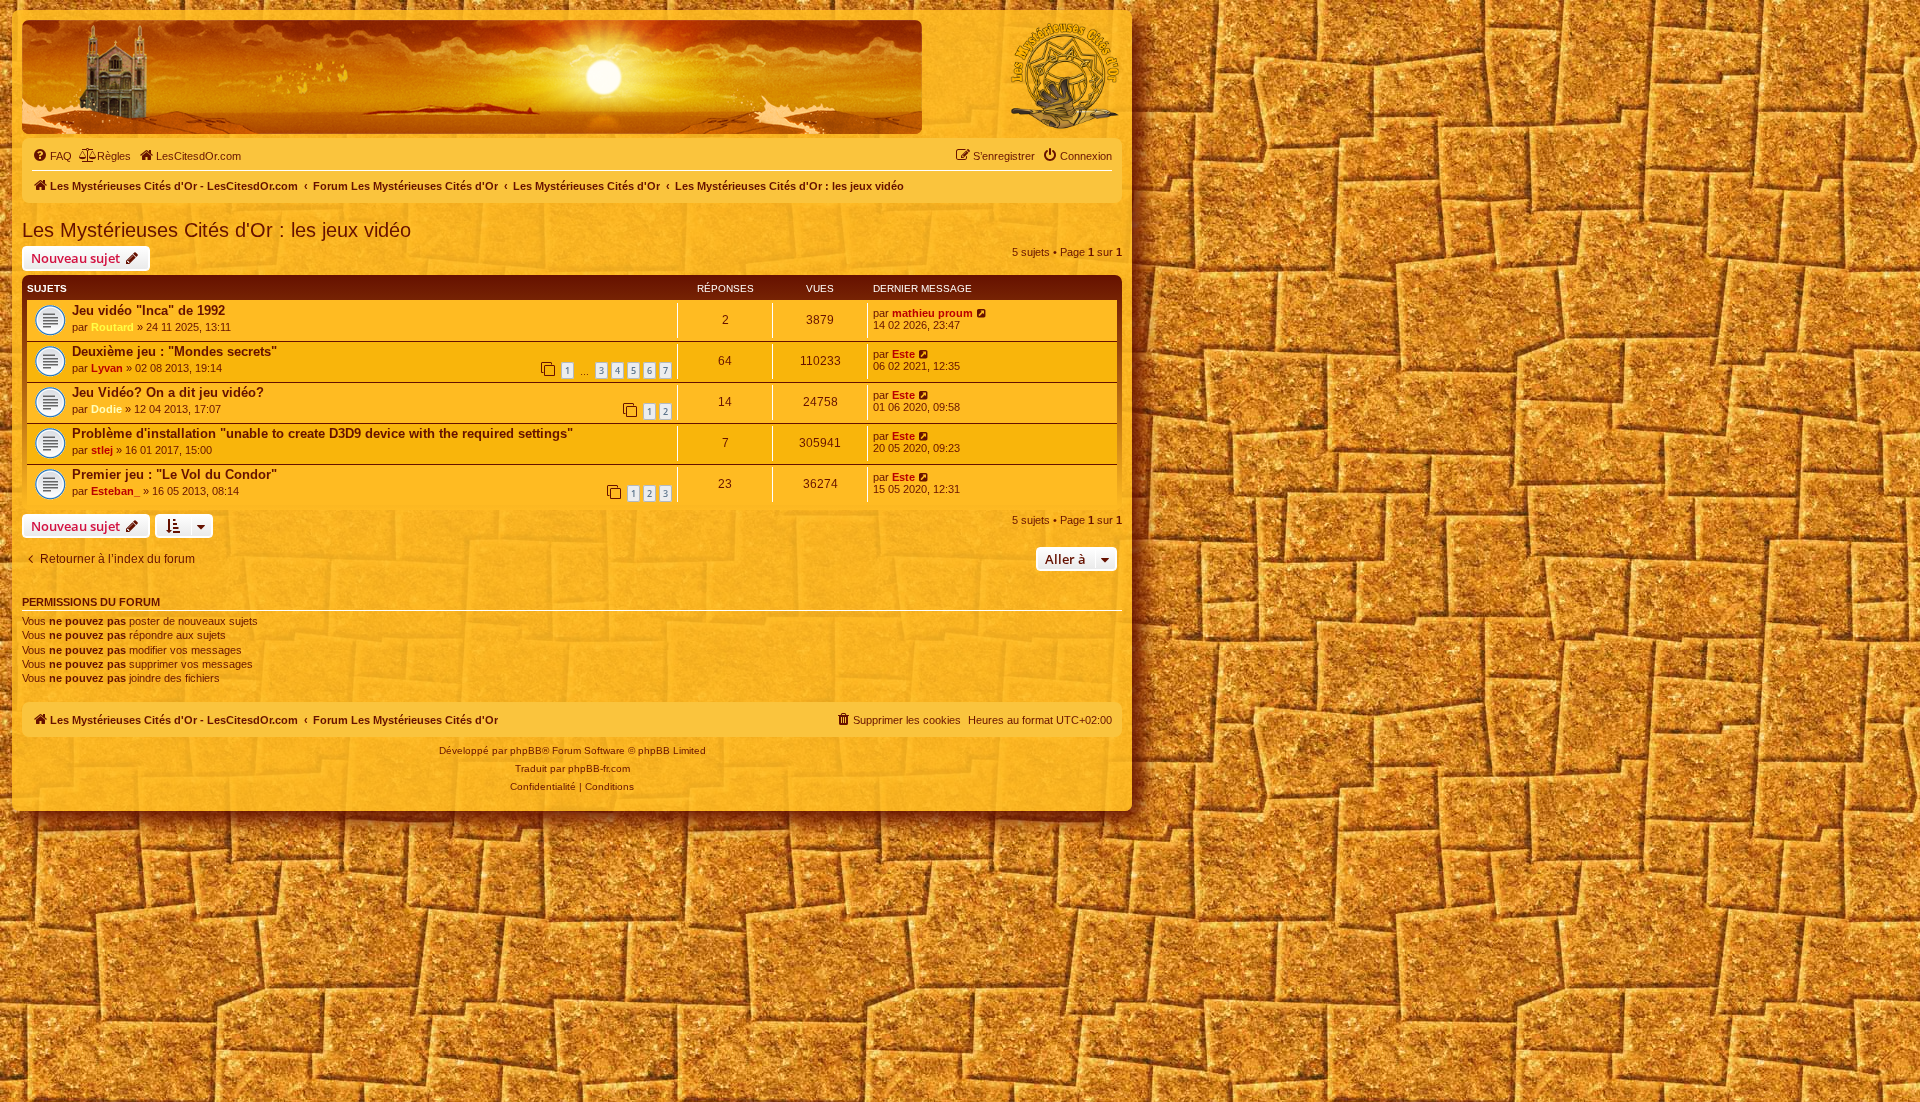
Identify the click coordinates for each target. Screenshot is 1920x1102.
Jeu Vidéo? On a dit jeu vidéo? (168, 392)
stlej (102, 450)
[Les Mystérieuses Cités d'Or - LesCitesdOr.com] (1065, 76)
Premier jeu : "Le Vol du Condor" (174, 474)
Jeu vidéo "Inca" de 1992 (148, 310)
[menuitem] (52, 156)
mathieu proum (932, 313)
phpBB (526, 750)
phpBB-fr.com (599, 768)
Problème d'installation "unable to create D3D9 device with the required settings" (322, 433)
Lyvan (107, 368)
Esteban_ (115, 491)
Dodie (106, 409)
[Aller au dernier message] (982, 313)
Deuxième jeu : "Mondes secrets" (174, 351)
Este (903, 354)
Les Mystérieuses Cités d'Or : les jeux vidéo (216, 230)
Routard (112, 327)
